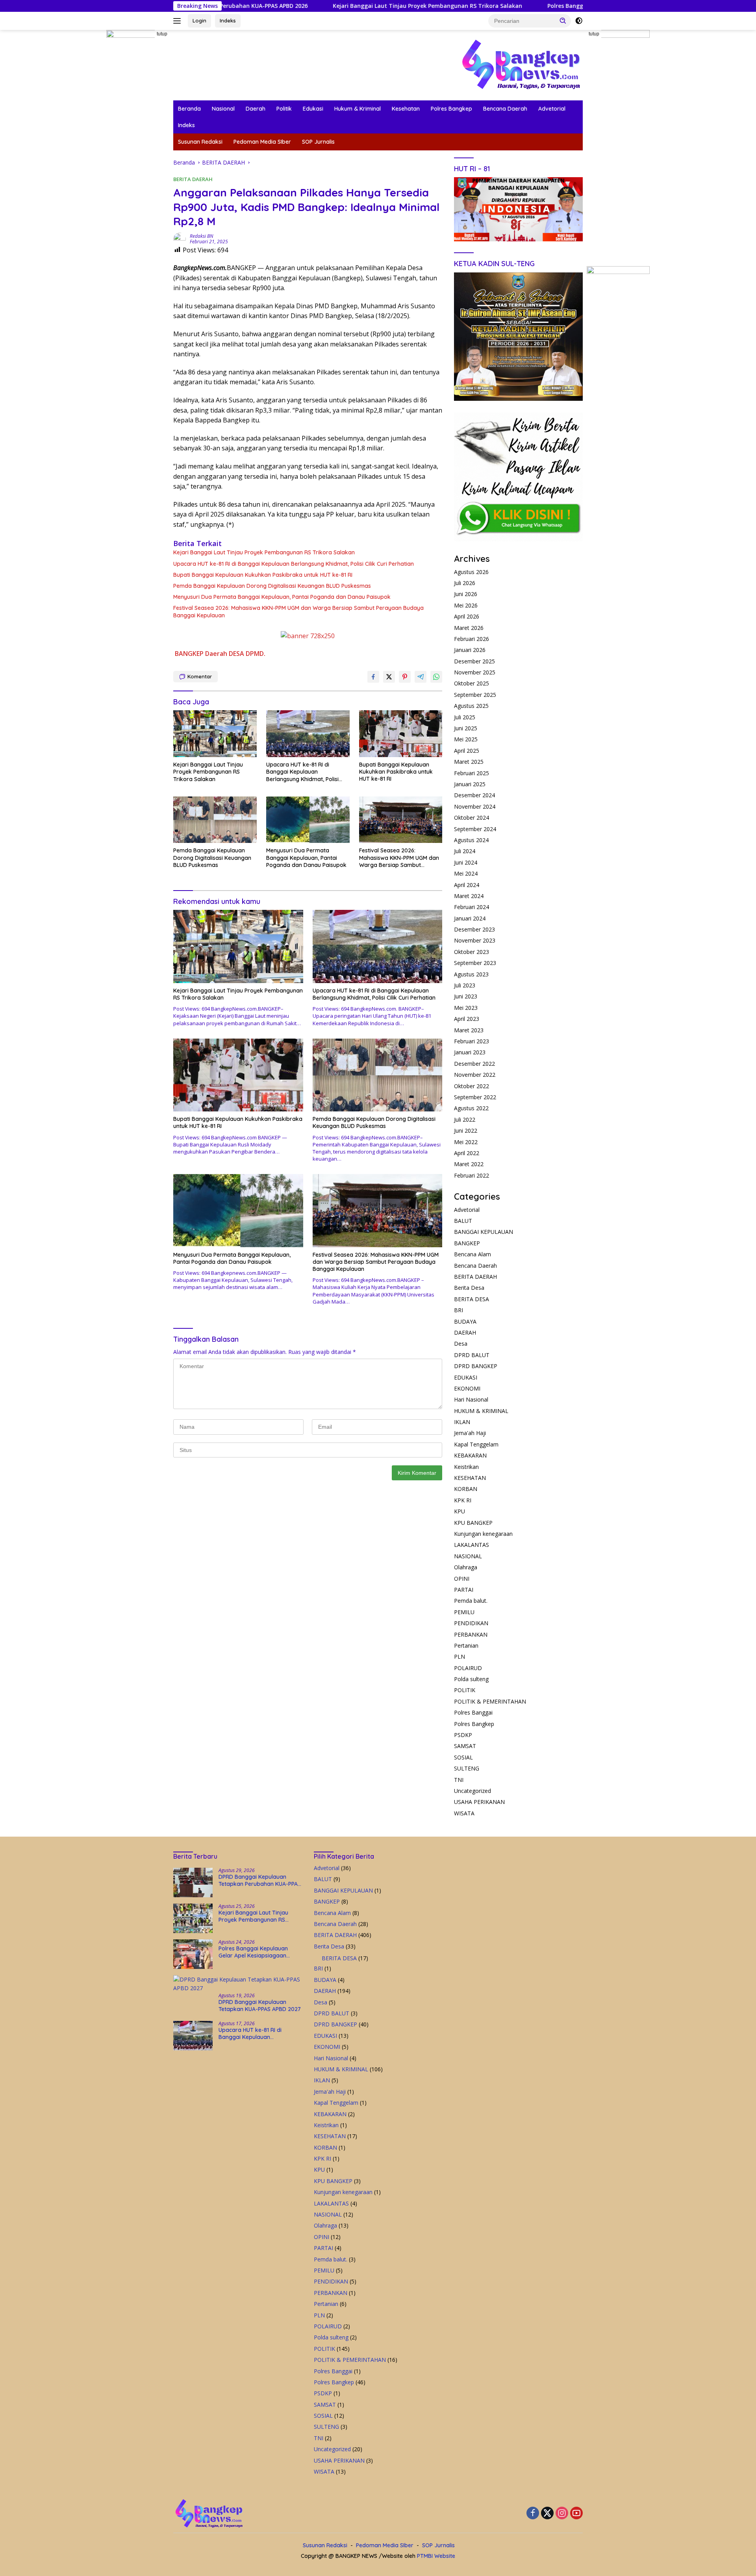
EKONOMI (467, 1388)
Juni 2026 (466, 594)
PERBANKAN (471, 1634)
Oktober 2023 (472, 952)
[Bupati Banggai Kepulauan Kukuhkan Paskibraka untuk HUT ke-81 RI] (401, 734)
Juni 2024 (466, 862)
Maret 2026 (469, 628)
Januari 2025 (470, 784)
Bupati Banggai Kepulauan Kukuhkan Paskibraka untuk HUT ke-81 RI (263, 575)
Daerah (256, 109)
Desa (461, 1344)
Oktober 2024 (472, 818)
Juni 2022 (466, 1131)
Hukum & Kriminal (358, 109)
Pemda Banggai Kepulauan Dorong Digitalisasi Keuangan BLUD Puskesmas (272, 586)
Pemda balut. (471, 1601)
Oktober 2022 (472, 1086)
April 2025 (467, 751)
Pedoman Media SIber (262, 142)
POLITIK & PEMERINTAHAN (490, 1701)
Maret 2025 (469, 762)
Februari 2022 (472, 1175)
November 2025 (475, 672)
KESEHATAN (470, 1478)
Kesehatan (406, 109)
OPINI (462, 1579)
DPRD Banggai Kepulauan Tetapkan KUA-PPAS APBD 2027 (260, 2006)
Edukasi (313, 109)
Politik (284, 109)
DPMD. (256, 654)
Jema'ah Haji (470, 1433)
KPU (460, 1511)
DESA (236, 654)
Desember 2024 (474, 795)
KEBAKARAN (470, 1455)
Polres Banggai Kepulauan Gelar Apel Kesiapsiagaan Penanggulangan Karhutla (558, 6)
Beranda (189, 109)
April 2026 (467, 616)
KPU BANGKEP (473, 1523)
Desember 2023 (474, 929)
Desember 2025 (474, 661)
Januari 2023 (470, 1052)
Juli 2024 (465, 851)
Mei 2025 (466, 739)
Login (199, 20)
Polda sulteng (471, 1679)
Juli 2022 (465, 1119)
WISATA (464, 1813)
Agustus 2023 (471, 974)
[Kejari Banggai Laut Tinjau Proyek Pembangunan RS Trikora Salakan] (215, 734)
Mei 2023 (466, 1008)
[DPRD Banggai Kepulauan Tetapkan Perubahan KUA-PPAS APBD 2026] (193, 1882)
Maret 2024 (469, 896)
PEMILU (464, 1612)
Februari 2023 (472, 1041)
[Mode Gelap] (579, 21)
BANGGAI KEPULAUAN (484, 1232)
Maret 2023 (469, 1030)
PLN (460, 1657)
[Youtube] (576, 2514)
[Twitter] (547, 2514)
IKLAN (462, 1422)
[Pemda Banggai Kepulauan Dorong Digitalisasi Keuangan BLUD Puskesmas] (215, 820)
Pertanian (466, 1645)
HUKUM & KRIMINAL (481, 1411)
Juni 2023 (466, 996)
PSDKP (463, 1735)
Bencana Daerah (505, 109)
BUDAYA (465, 1321)
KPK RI (463, 1500)
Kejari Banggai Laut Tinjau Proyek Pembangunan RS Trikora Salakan (329, 6)
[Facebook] (533, 2514)
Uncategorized (472, 1791)
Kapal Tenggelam (476, 1444)
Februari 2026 (472, 639)
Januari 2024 (470, 918)
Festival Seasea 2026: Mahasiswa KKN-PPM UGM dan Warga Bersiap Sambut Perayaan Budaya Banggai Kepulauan (298, 611)
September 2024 (475, 829)
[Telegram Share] (421, 677)
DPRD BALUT (472, 1355)
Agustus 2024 (471, 840)
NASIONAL (468, 1556)
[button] (563, 20)
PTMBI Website (436, 2556)
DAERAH (465, 1332)
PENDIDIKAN (471, 1623)
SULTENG (467, 1768)
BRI (459, 1310)
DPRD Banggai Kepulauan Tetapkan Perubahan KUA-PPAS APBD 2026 (260, 1880)
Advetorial (552, 109)
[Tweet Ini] (389, 677)
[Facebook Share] (373, 677)
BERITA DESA (472, 1299)
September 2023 (475, 963)
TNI (459, 1780)
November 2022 (475, 1075)
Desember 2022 (474, 1064)
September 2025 (475, 695)
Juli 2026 (465, 583)
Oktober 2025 (472, 683)
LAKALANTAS (472, 1545)
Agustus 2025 (471, 706)
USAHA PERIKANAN (479, 1802)
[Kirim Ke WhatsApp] (436, 677)
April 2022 (467, 1153)
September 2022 (475, 1097)
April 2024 (467, 885)
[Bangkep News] (521, 64)
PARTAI (464, 1590)
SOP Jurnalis (318, 142)
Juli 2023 (465, 985)
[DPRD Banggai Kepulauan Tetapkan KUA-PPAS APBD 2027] (238, 1984)
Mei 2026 (466, 605)
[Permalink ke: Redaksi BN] (180, 238)
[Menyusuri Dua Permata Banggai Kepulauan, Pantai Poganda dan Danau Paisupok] (308, 820)
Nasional (223, 109)
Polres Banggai (473, 1712)
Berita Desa (469, 1288)
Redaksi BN (201, 236)
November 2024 (475, 807)
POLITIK (465, 1690)
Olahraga (466, 1567)
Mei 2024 (466, 873)
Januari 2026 (470, 650)
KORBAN (466, 1489)
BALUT (463, 1221)
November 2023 (475, 940)
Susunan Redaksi (200, 142)
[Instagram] (562, 2514)
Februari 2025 (472, 773)
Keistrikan (466, 1467)
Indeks (228, 20)
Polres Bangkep (451, 109)
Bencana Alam (472, 1254)
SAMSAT (465, 1746)
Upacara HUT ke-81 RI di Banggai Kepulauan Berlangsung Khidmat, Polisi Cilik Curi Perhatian (294, 564)
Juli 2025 (465, 717)
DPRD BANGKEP (476, 1366)
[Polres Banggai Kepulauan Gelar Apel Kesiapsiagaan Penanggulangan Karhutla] (193, 1954)
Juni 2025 (466, 728)
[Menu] (179, 21)
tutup (162, 34)
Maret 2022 (469, 1164)
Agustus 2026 (471, 572)
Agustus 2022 (471, 1108)
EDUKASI (466, 1377)
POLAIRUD (468, 1668)
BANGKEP (189, 654)
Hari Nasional (471, 1399)
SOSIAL (463, 1757)
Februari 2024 (472, 907)
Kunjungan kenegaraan (483, 1534)
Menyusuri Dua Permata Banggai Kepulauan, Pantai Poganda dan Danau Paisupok (282, 597)
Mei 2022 (466, 1142)
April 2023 (467, 1019)
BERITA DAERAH (193, 179)
